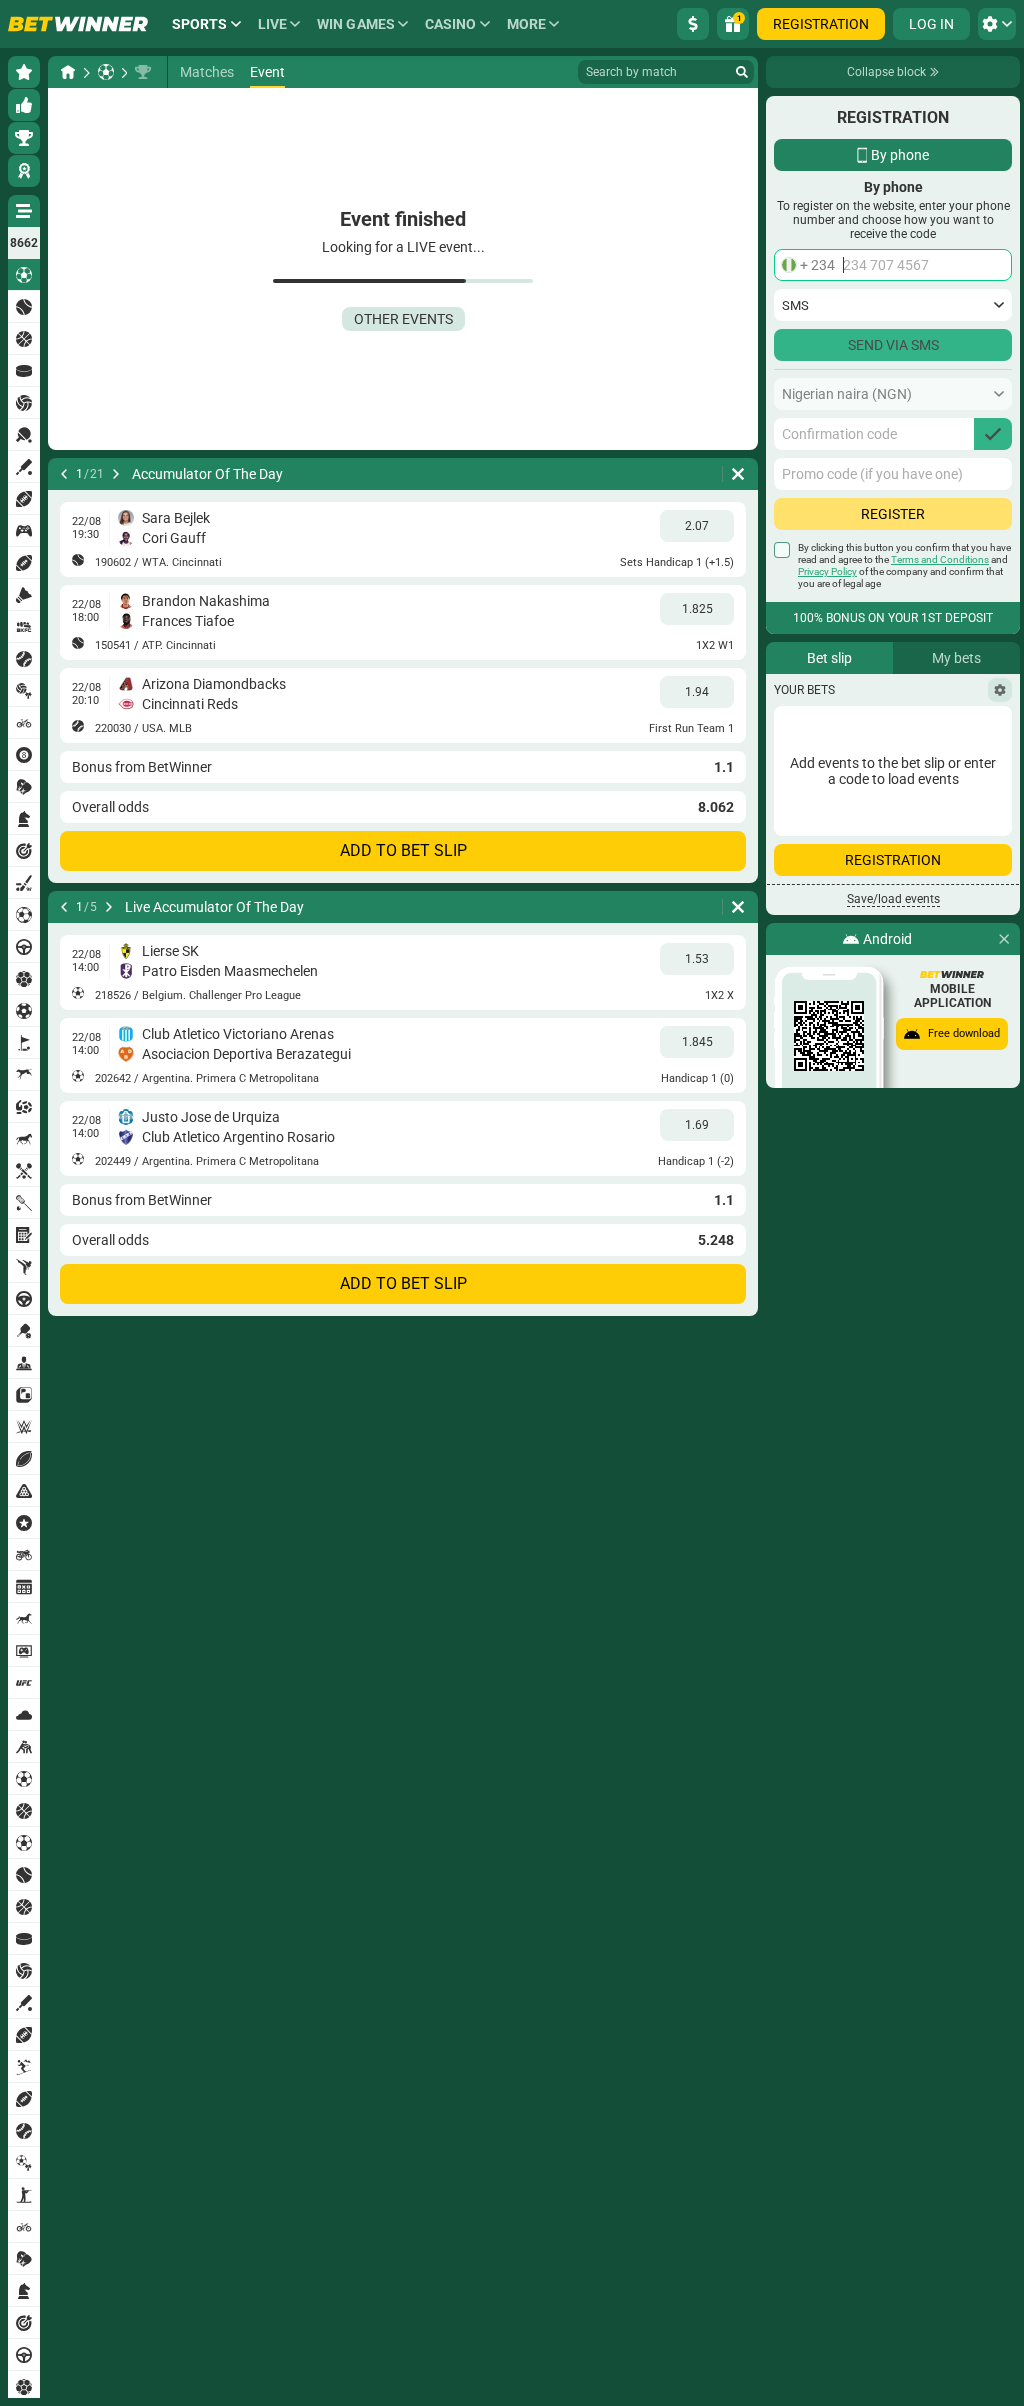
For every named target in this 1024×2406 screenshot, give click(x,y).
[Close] (1004, 939)
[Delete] (738, 474)
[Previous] (64, 474)
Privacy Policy (827, 571)
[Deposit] (693, 24)
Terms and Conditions (940, 559)
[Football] (106, 72)
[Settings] (1000, 690)
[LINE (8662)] (68, 72)
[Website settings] (997, 24)
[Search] (742, 72)
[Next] (116, 474)
